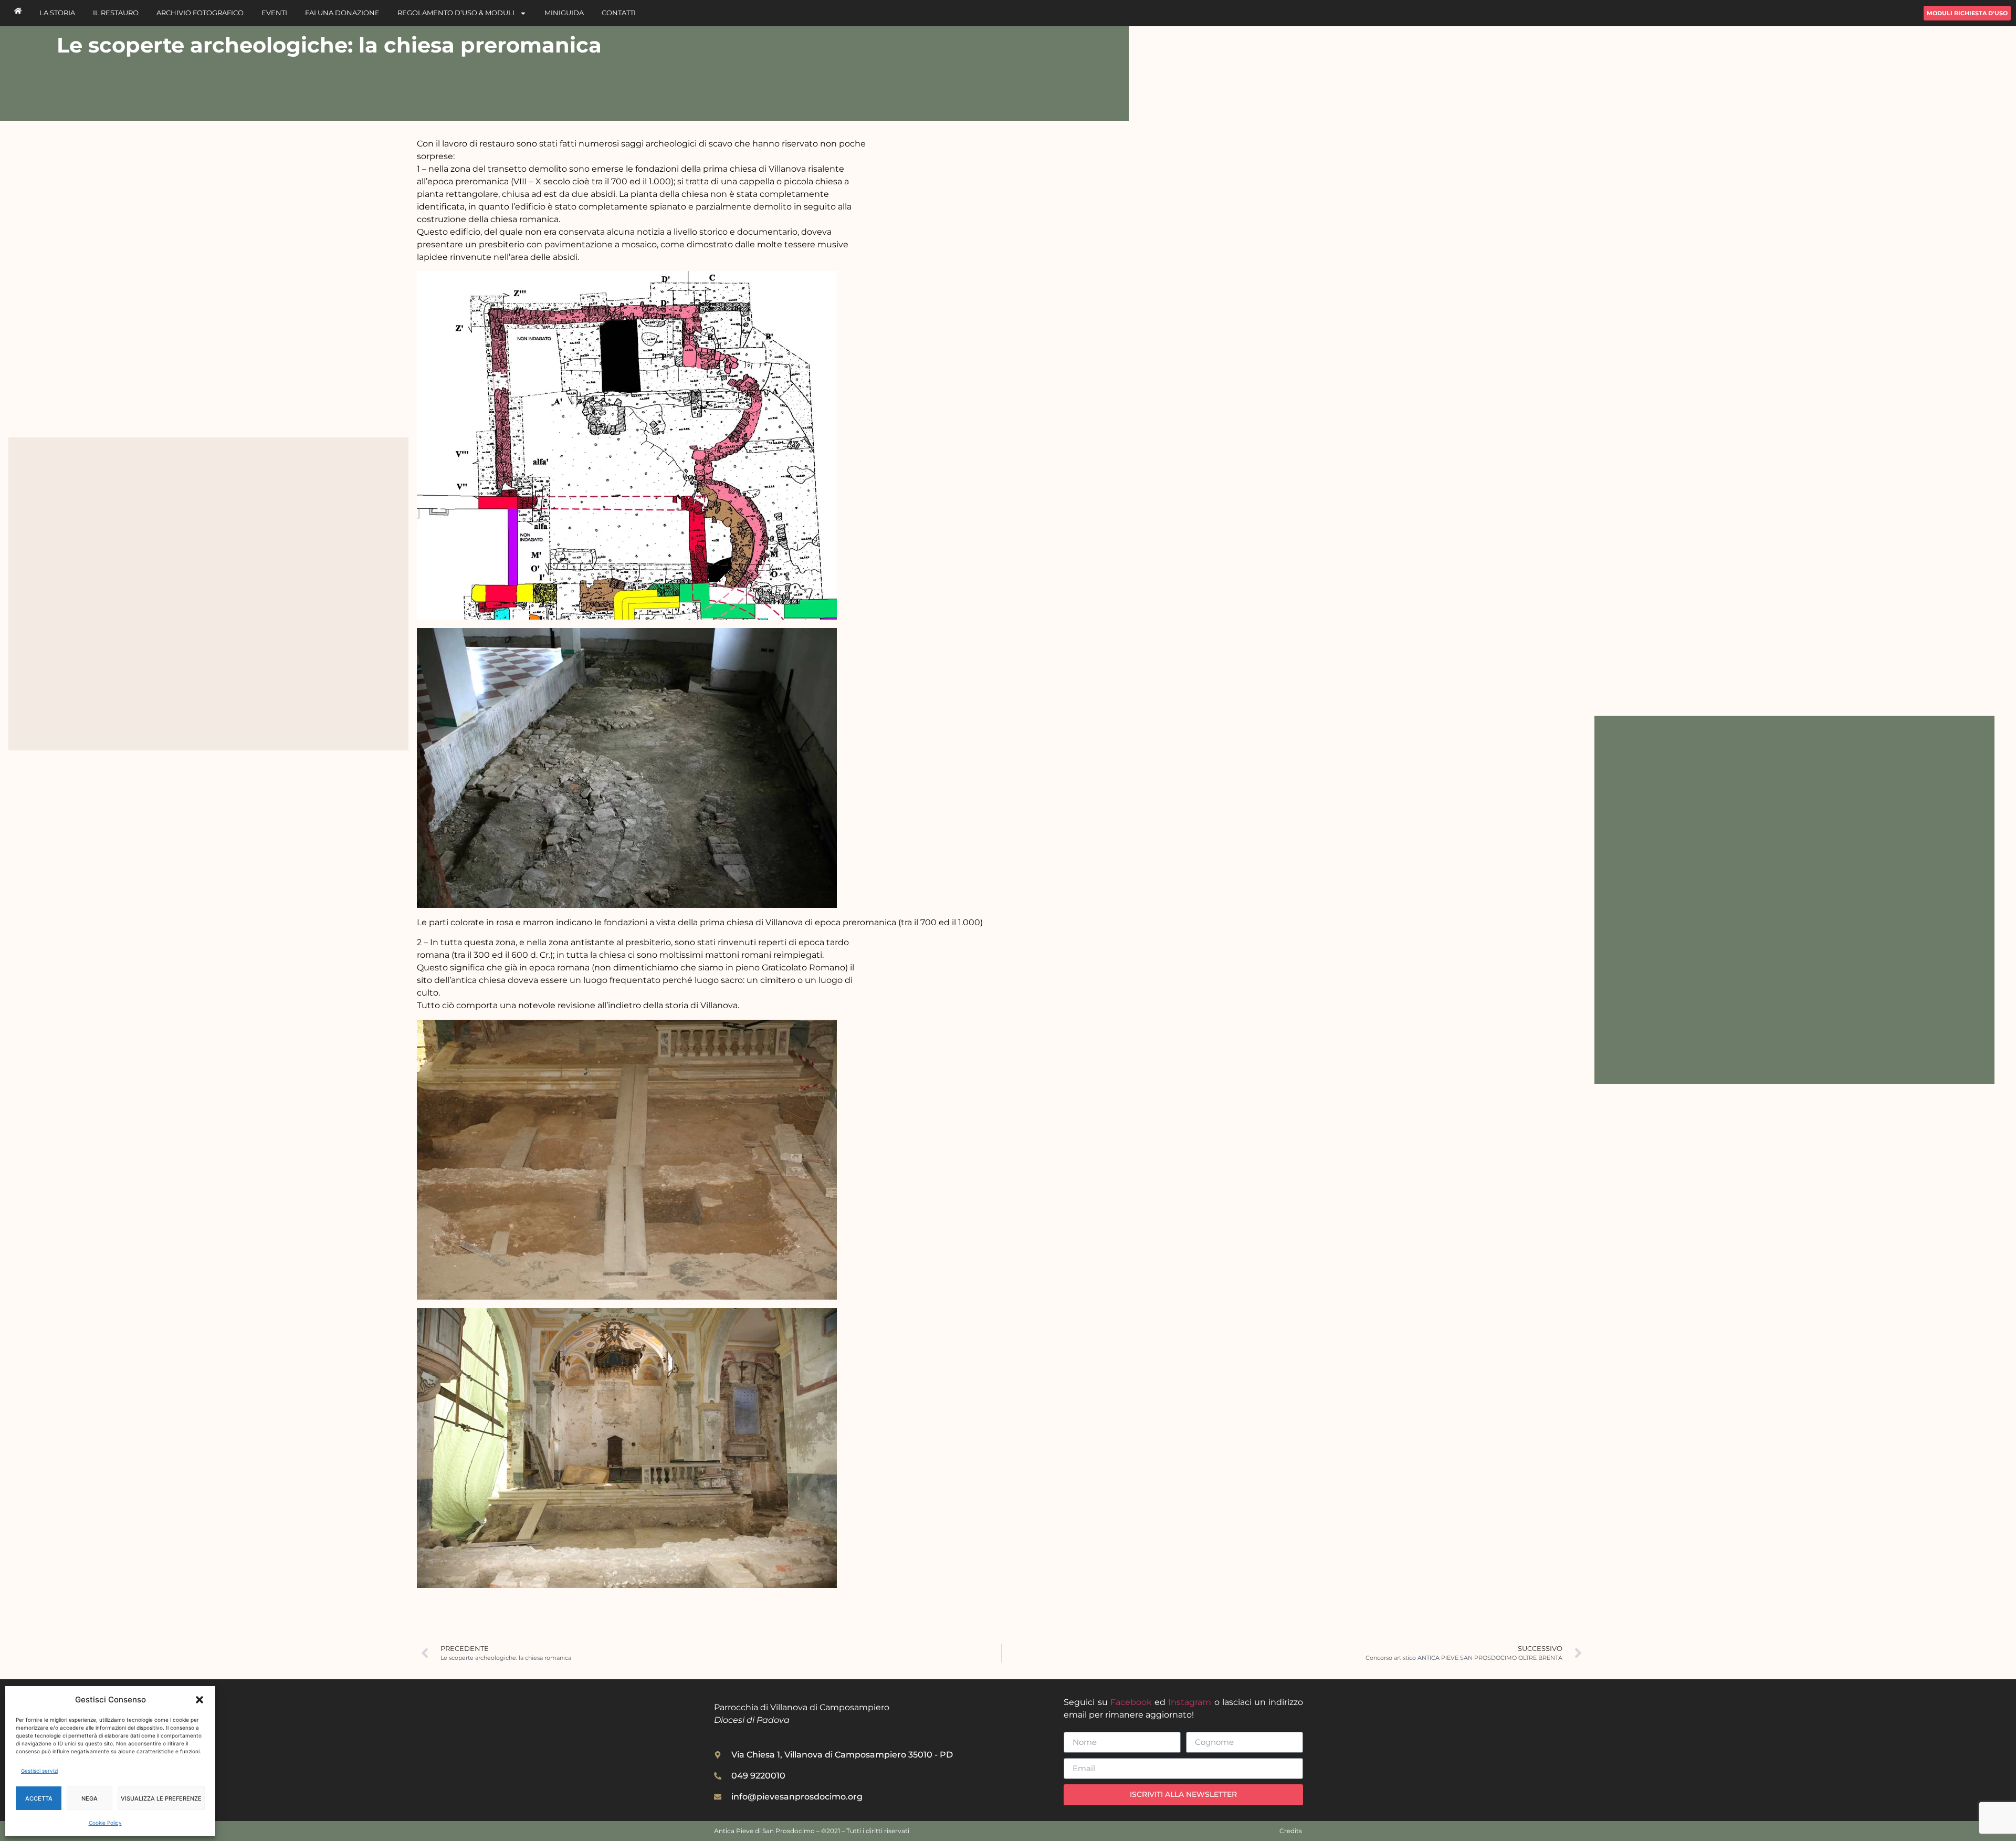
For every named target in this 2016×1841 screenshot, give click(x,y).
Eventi (274, 13)
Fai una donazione (342, 13)
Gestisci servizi (39, 1771)
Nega (90, 1798)
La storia (57, 13)
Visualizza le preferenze (161, 1798)
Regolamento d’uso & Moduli (456, 13)
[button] (199, 1700)
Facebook (1131, 1702)
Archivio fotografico (200, 13)
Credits (1291, 1831)
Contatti (619, 13)
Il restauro (116, 13)
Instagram (1190, 1702)
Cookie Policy (105, 1823)
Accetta (39, 1798)
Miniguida (564, 13)
